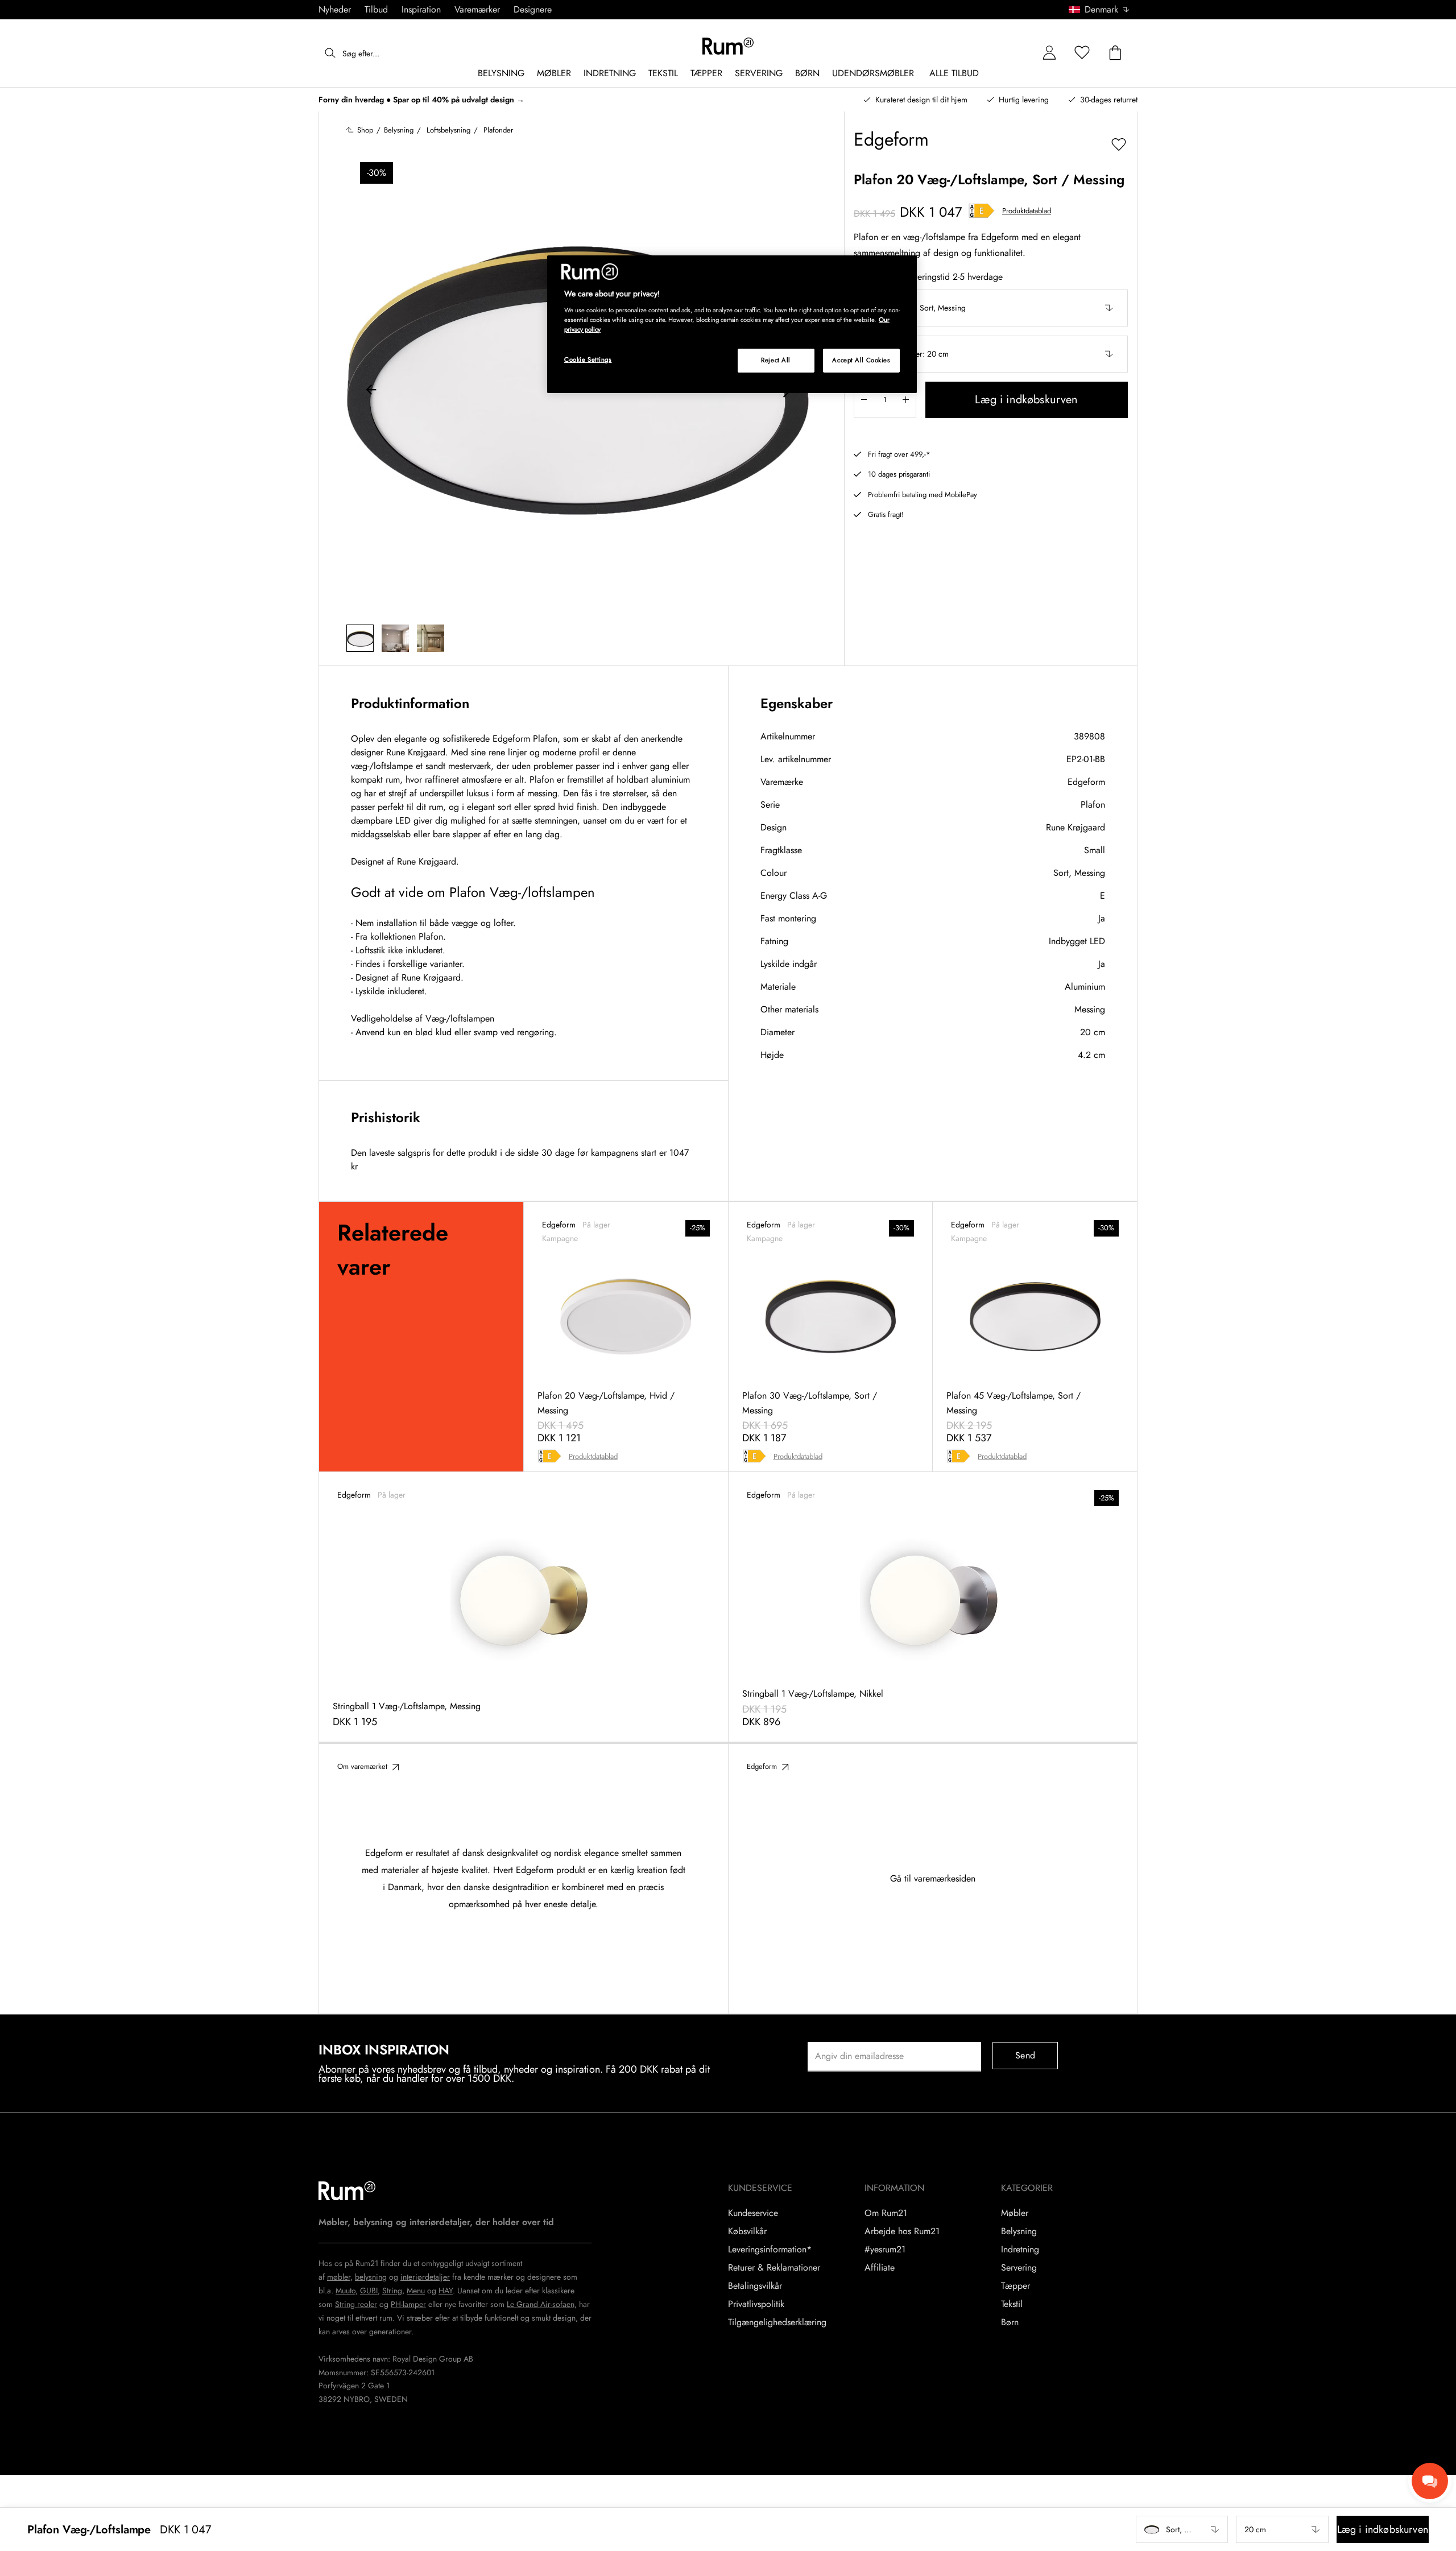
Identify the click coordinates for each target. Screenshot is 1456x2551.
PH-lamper (408, 2304)
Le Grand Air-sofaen (541, 2304)
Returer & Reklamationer (774, 2268)
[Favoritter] (1082, 53)
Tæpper (1016, 2286)
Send (1025, 2055)
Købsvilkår (747, 2231)
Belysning (1019, 2231)
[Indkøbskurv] (1115, 53)
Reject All (776, 360)
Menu (416, 2290)
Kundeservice (753, 2213)
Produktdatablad (1027, 211)
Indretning (1020, 2250)
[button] (1103, 10)
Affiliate (880, 2268)
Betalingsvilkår (755, 2286)
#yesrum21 (885, 2250)
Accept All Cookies (861, 360)
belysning (371, 2277)
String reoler (356, 2304)
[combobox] (1100, 10)
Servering (1019, 2268)
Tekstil (1012, 2304)
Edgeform (1086, 782)
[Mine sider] (1049, 53)
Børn (1010, 2322)
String (392, 2290)
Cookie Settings (588, 359)
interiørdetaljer (425, 2277)
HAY (446, 2290)
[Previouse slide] (371, 391)
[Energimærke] (982, 211)
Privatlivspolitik (756, 2304)
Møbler (1015, 2213)
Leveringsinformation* (770, 2250)
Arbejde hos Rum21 (902, 2231)
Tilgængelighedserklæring (777, 2322)
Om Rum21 (886, 2213)
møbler (339, 2277)
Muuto (346, 2290)
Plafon (1093, 805)
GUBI (369, 2290)
